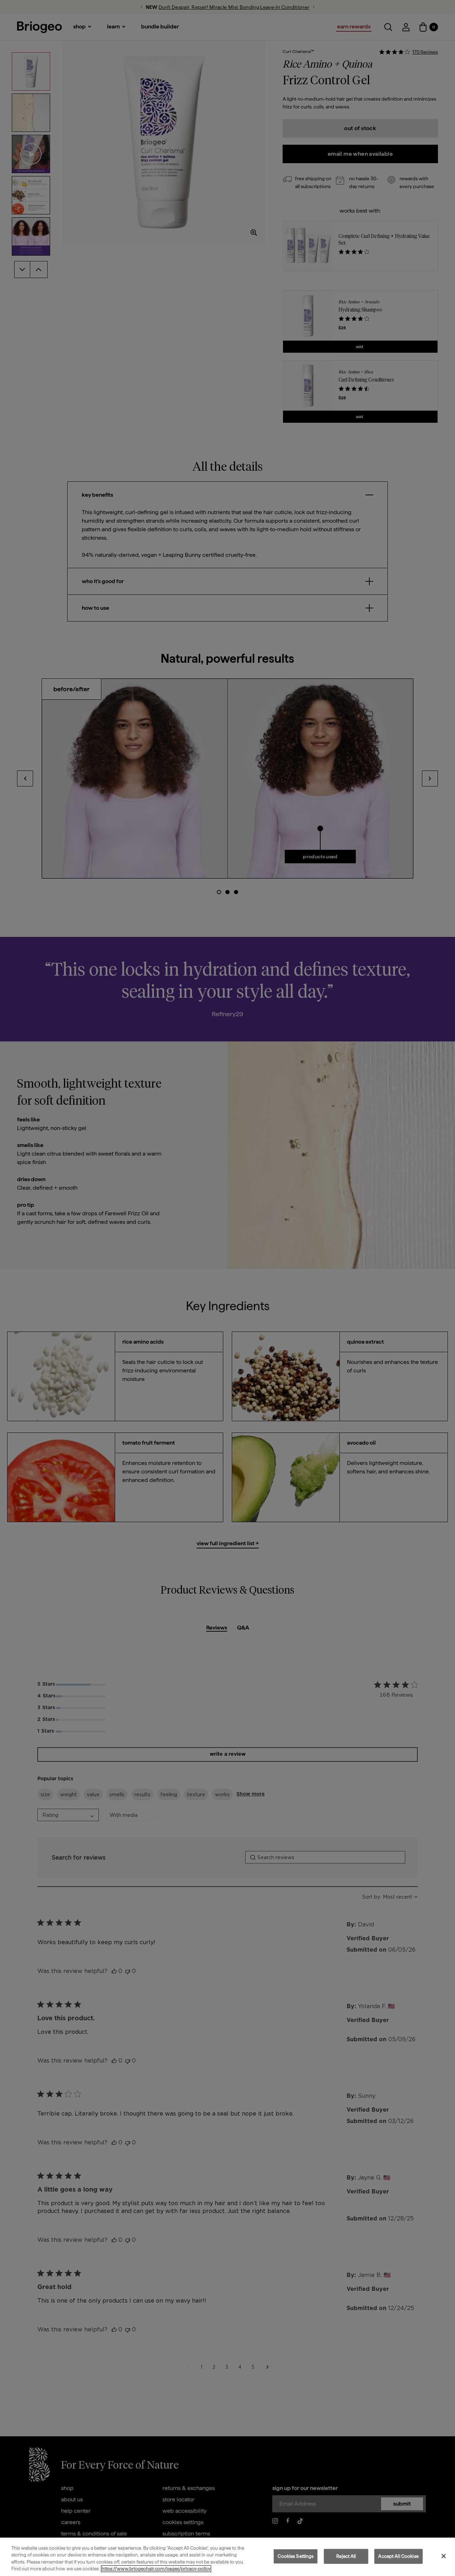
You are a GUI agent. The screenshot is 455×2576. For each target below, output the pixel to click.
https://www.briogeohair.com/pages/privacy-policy (156, 2569)
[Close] (444, 2556)
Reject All (346, 2556)
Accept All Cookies (398, 2556)
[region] (227, 2557)
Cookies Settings (296, 2556)
